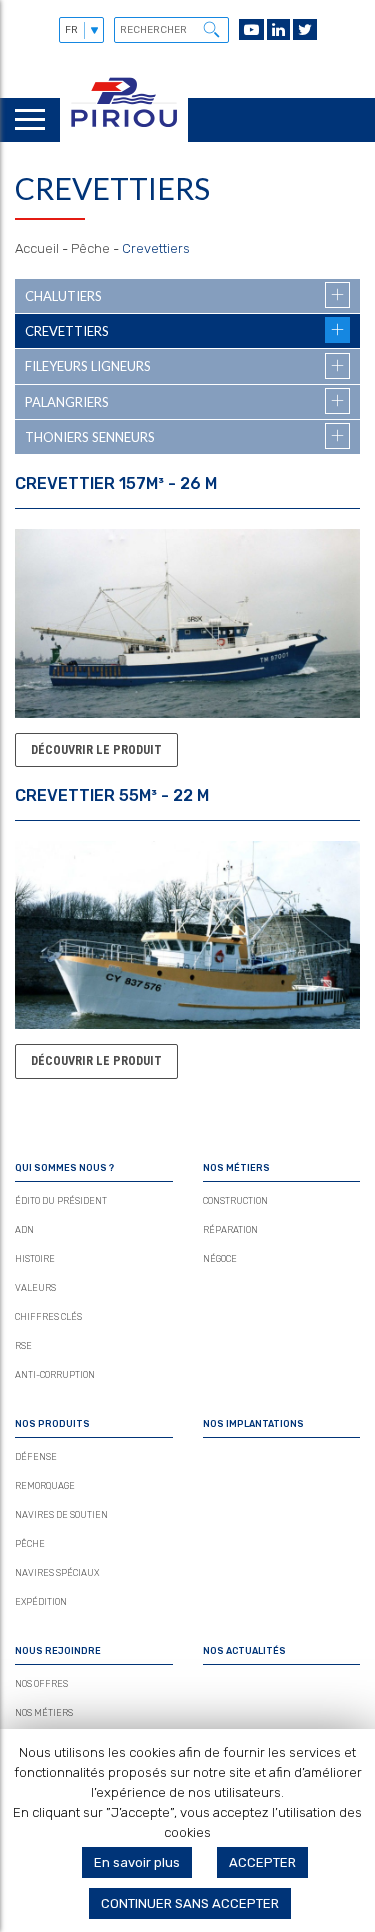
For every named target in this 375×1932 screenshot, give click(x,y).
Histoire (35, 1259)
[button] (211, 29)
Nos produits (52, 1424)
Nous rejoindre (58, 1651)
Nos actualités (244, 1651)
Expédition (41, 1602)
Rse (23, 1346)
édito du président (61, 1201)
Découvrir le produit (96, 749)
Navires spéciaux (57, 1573)
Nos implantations (253, 1424)
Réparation (230, 1230)
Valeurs (35, 1288)
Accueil (37, 248)
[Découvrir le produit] (187, 707)
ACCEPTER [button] (262, 1862)
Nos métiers (236, 1168)
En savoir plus (137, 1862)
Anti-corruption (55, 1375)
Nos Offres (41, 1684)
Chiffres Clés (48, 1317)
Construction (235, 1201)
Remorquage (45, 1486)
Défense (36, 1457)
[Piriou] (124, 132)
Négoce (220, 1259)
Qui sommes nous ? (64, 1168)
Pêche (90, 248)
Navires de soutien (61, 1515)
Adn (24, 1230)
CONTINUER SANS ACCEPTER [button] (190, 1903)
